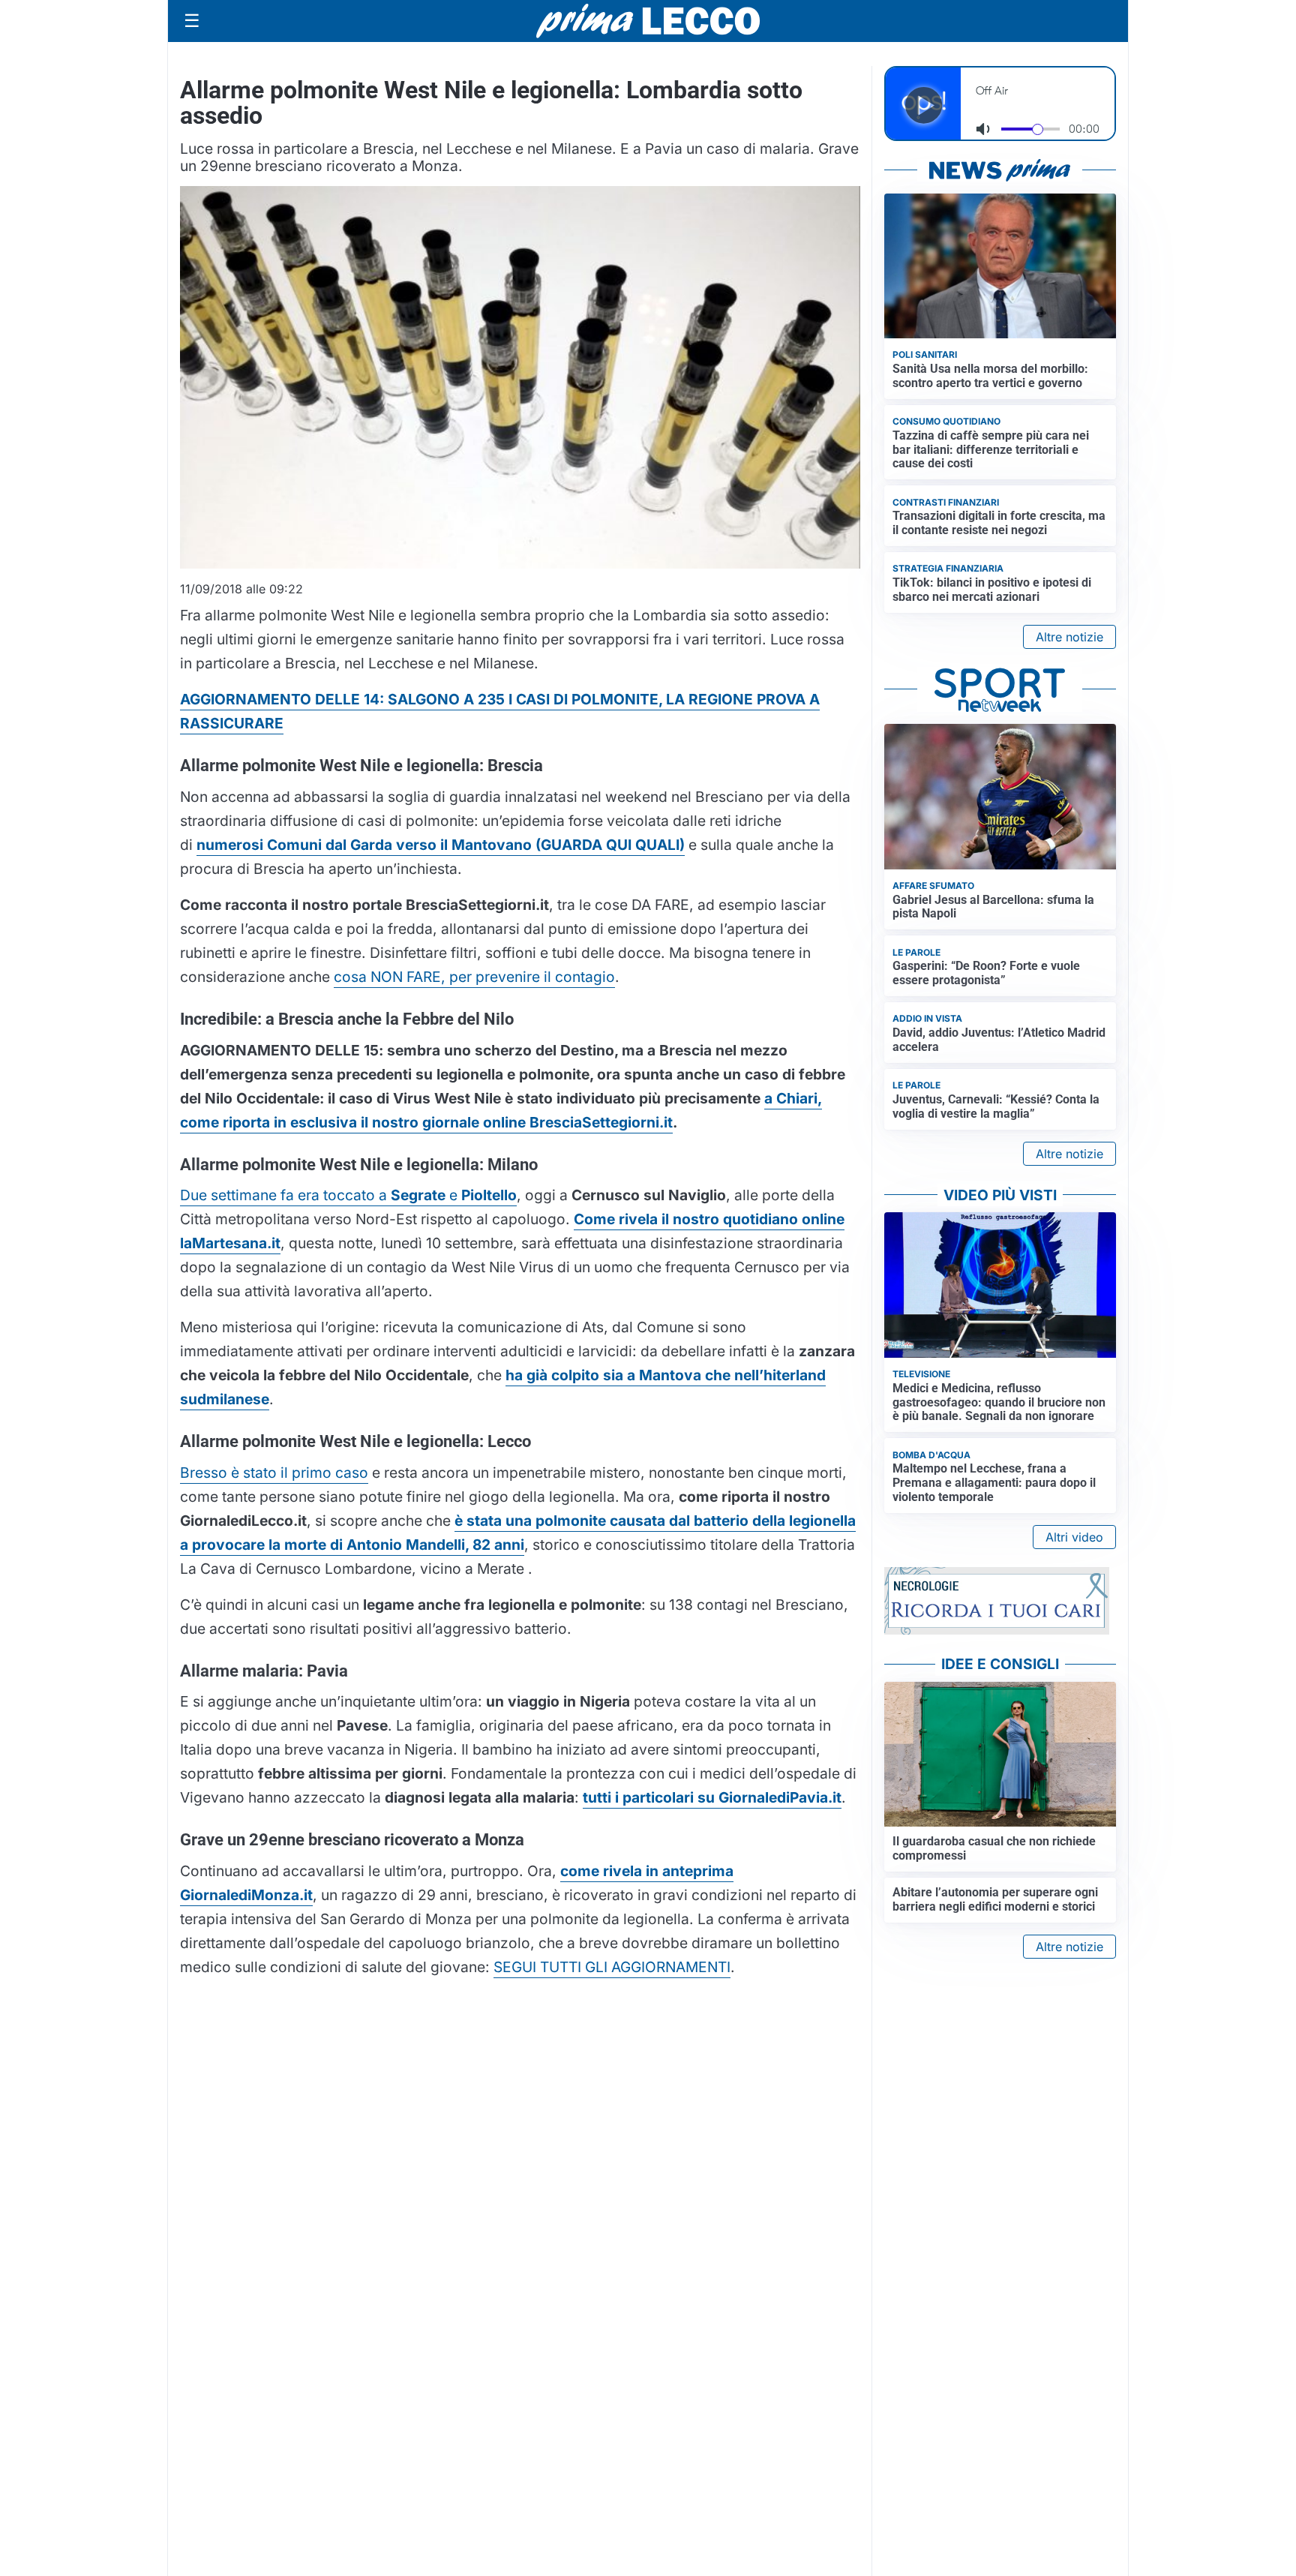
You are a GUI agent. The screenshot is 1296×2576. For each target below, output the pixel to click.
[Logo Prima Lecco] (648, 21)
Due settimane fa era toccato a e (348, 1195)
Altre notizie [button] (1069, 637)
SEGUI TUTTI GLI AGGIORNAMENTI (612, 1967)
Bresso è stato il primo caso (274, 1473)
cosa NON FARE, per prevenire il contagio (474, 977)
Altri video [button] (1074, 1537)
